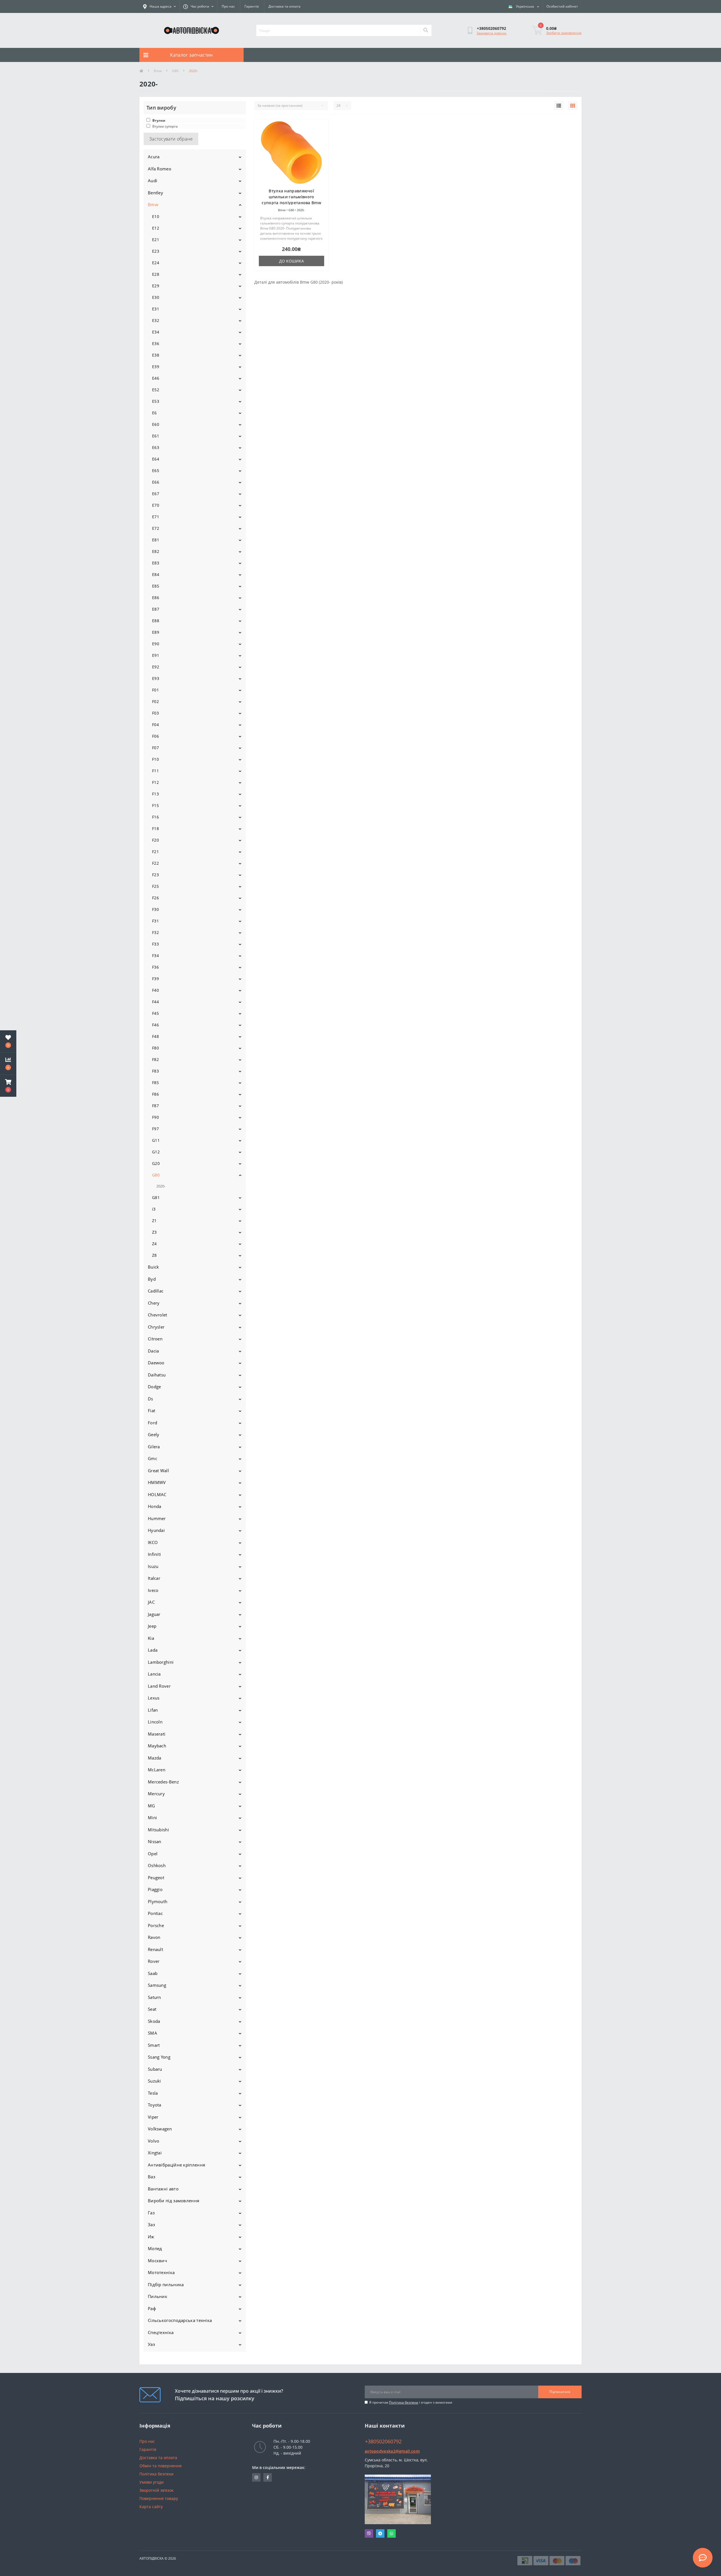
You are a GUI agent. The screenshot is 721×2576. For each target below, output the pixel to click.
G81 (156, 1197)
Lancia (154, 1674)
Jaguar (154, 1614)
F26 (155, 898)
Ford (153, 1423)
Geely (154, 1434)
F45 (155, 1013)
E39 (156, 367)
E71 (156, 517)
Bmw (158, 71)
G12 (156, 1152)
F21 (155, 852)
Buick (153, 1267)
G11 (156, 1140)
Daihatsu (157, 1375)
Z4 (154, 1244)
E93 (156, 678)
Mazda (155, 1758)
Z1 (154, 1221)
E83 (156, 563)
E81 (156, 540)
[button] (8, 1086)
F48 (155, 1036)
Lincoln (155, 1722)
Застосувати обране (171, 139)
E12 (156, 228)
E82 (156, 551)
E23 (156, 251)
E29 (156, 286)
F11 (155, 771)
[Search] (426, 30)
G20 (156, 1163)
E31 (156, 309)
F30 (155, 909)
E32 (156, 320)
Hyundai (156, 1530)
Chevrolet (158, 1315)
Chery (154, 1303)
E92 (156, 667)
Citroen (155, 1339)
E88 (156, 621)
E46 (156, 378)
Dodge (154, 1387)
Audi (153, 181)
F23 (155, 875)
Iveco (153, 1590)
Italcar (154, 1578)
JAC (151, 1602)
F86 (155, 1094)
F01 (155, 690)
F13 (155, 794)
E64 (156, 459)
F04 (155, 725)
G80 (175, 71)
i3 (154, 1209)
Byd (152, 1279)
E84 (156, 574)
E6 (154, 413)
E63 (156, 447)
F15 (155, 805)
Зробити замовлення (564, 33)
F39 (155, 979)
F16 (155, 817)
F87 (155, 1106)
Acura (154, 157)
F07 (155, 748)
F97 (155, 1129)
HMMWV (157, 1482)
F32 (155, 932)
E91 (156, 655)
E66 (156, 482)
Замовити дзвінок (491, 33)
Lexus (154, 1698)
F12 (155, 782)
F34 (155, 956)
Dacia (153, 1351)
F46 (155, 1025)
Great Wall (158, 1471)
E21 (156, 240)
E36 (156, 343)
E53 (156, 401)
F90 (155, 1117)
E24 (156, 263)
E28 (156, 274)
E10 (156, 216)
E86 (156, 598)
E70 (156, 505)
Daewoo (156, 1363)
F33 (155, 944)
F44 (155, 1002)
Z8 (154, 1255)
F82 (155, 1059)
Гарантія (252, 6)
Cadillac (156, 1291)
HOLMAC (157, 1494)
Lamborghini (161, 1662)
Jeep (152, 1626)
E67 (156, 494)
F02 (155, 701)
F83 (155, 1071)
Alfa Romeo (160, 169)
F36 (155, 967)
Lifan (153, 1710)
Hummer (157, 1518)
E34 (156, 332)
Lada (153, 1650)
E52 (156, 390)
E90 (156, 644)
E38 (156, 355)
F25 (155, 886)
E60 (156, 424)
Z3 (154, 1232)
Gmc (153, 1458)
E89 (156, 632)
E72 (156, 528)
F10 (155, 759)
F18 (155, 828)
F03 (155, 713)
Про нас (228, 6)
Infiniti (154, 1554)
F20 (155, 840)
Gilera (154, 1447)
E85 (156, 586)
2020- (161, 1186)
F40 (155, 990)
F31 (155, 921)
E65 (156, 471)
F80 (155, 1048)
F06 (155, 736)
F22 (155, 863)
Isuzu (153, 1566)
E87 (156, 609)
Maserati (157, 1734)
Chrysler (156, 1327)
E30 (156, 297)
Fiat (152, 1411)
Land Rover (159, 1686)
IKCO (153, 1542)
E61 (156, 436)
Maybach (157, 1746)
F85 (155, 1083)
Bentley (155, 193)
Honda (155, 1506)
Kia (151, 1638)
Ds (151, 1399)
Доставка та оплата (284, 6)
